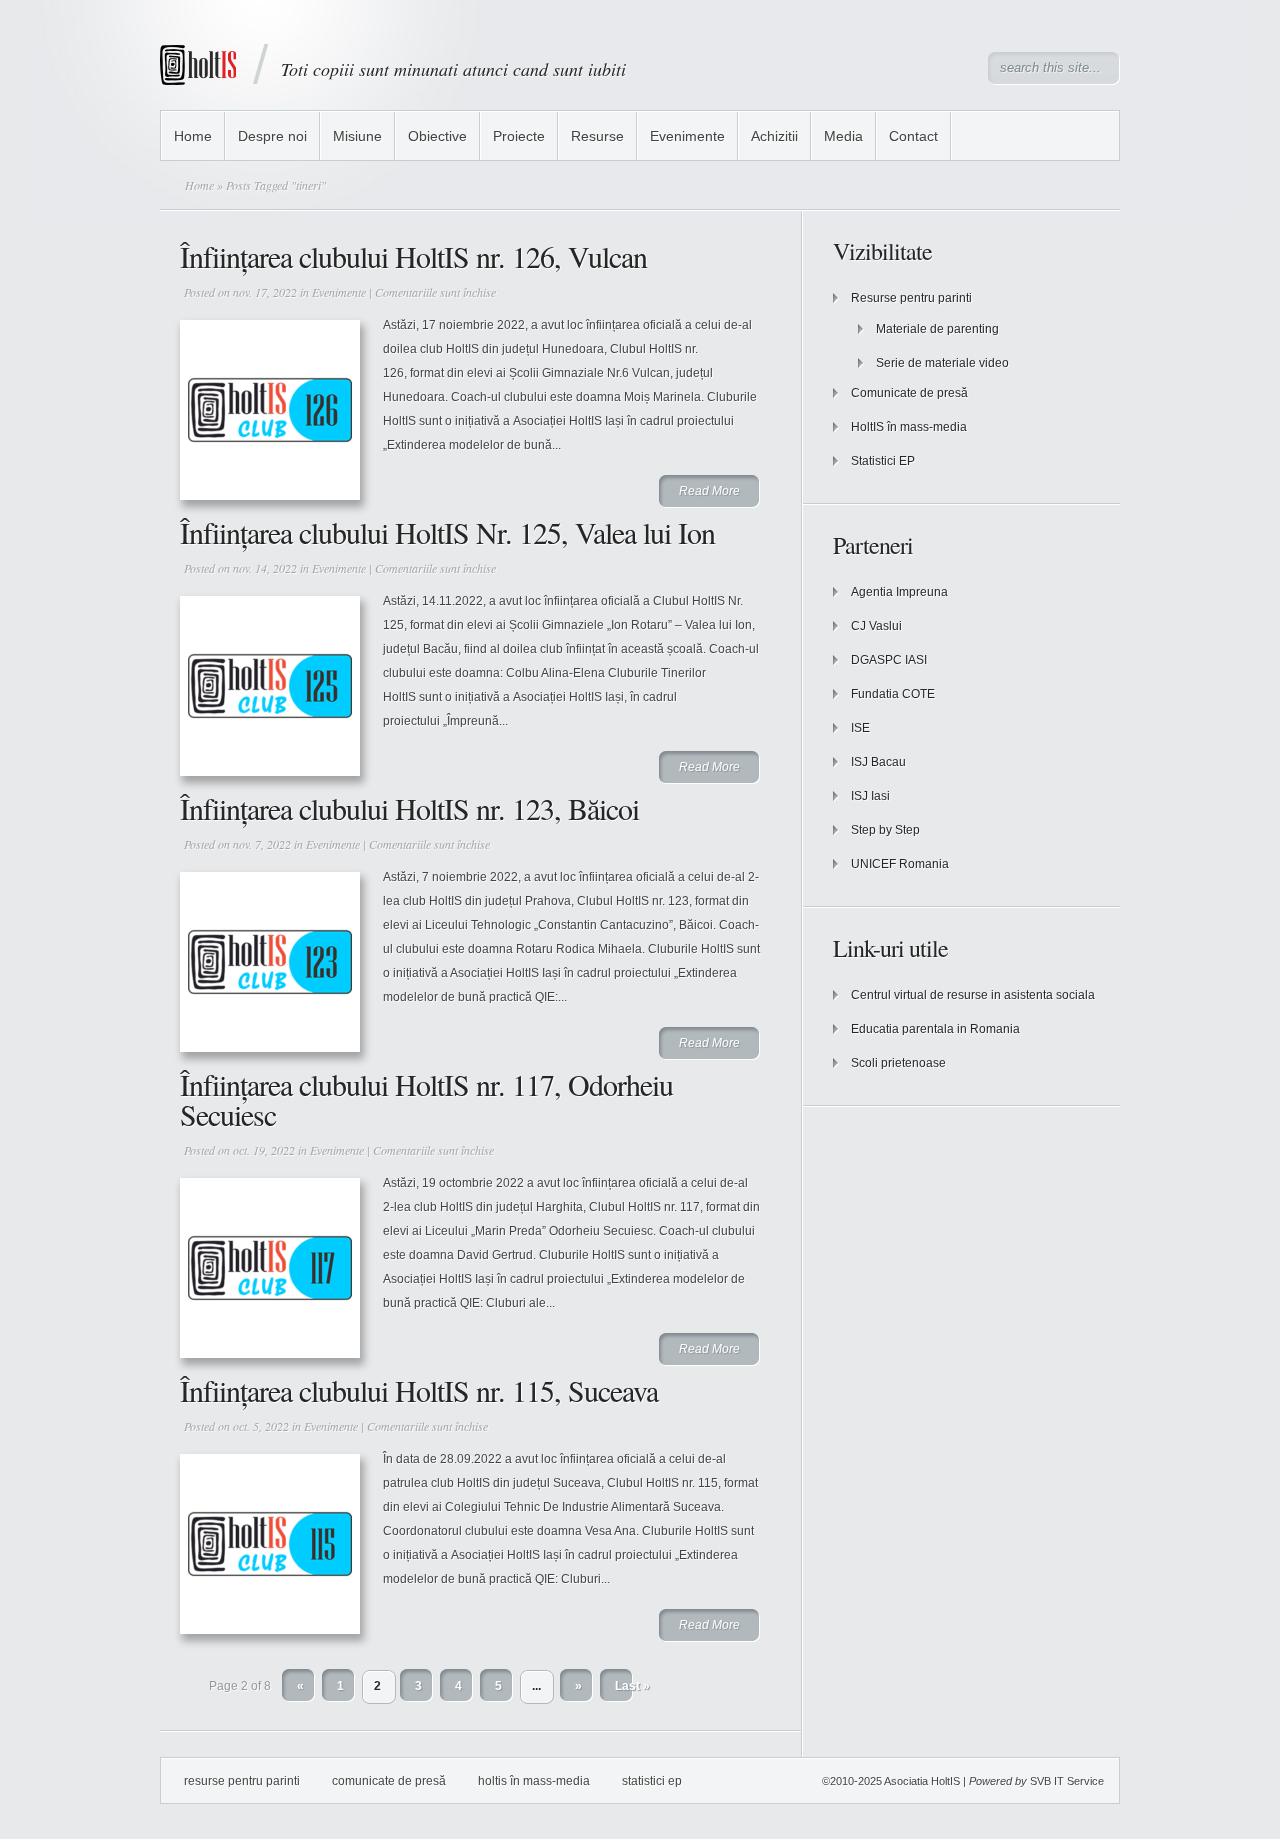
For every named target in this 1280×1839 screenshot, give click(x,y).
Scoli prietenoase (898, 1063)
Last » (632, 1686)
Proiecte (519, 136)
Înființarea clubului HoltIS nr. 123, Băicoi (409, 808)
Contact (913, 136)
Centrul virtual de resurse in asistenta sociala (973, 995)
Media (843, 136)
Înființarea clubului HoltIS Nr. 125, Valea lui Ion (447, 532)
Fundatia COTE (893, 694)
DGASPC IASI (889, 660)
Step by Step (885, 830)
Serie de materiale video (942, 363)
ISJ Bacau (878, 762)
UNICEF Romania (900, 864)
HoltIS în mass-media (909, 427)
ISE (860, 728)
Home (193, 136)
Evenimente (687, 136)
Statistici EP (883, 461)
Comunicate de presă (909, 393)
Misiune (357, 136)
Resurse (597, 136)
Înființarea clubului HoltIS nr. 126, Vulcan (413, 256)
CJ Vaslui (876, 626)
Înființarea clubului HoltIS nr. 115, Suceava (419, 1390)
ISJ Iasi (870, 796)
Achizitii (774, 136)
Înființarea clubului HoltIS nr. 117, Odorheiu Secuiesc (426, 1099)
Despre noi (272, 136)
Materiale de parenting (937, 329)
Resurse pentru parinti (911, 298)
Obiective (437, 136)
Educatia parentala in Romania (935, 1029)
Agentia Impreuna (899, 592)
